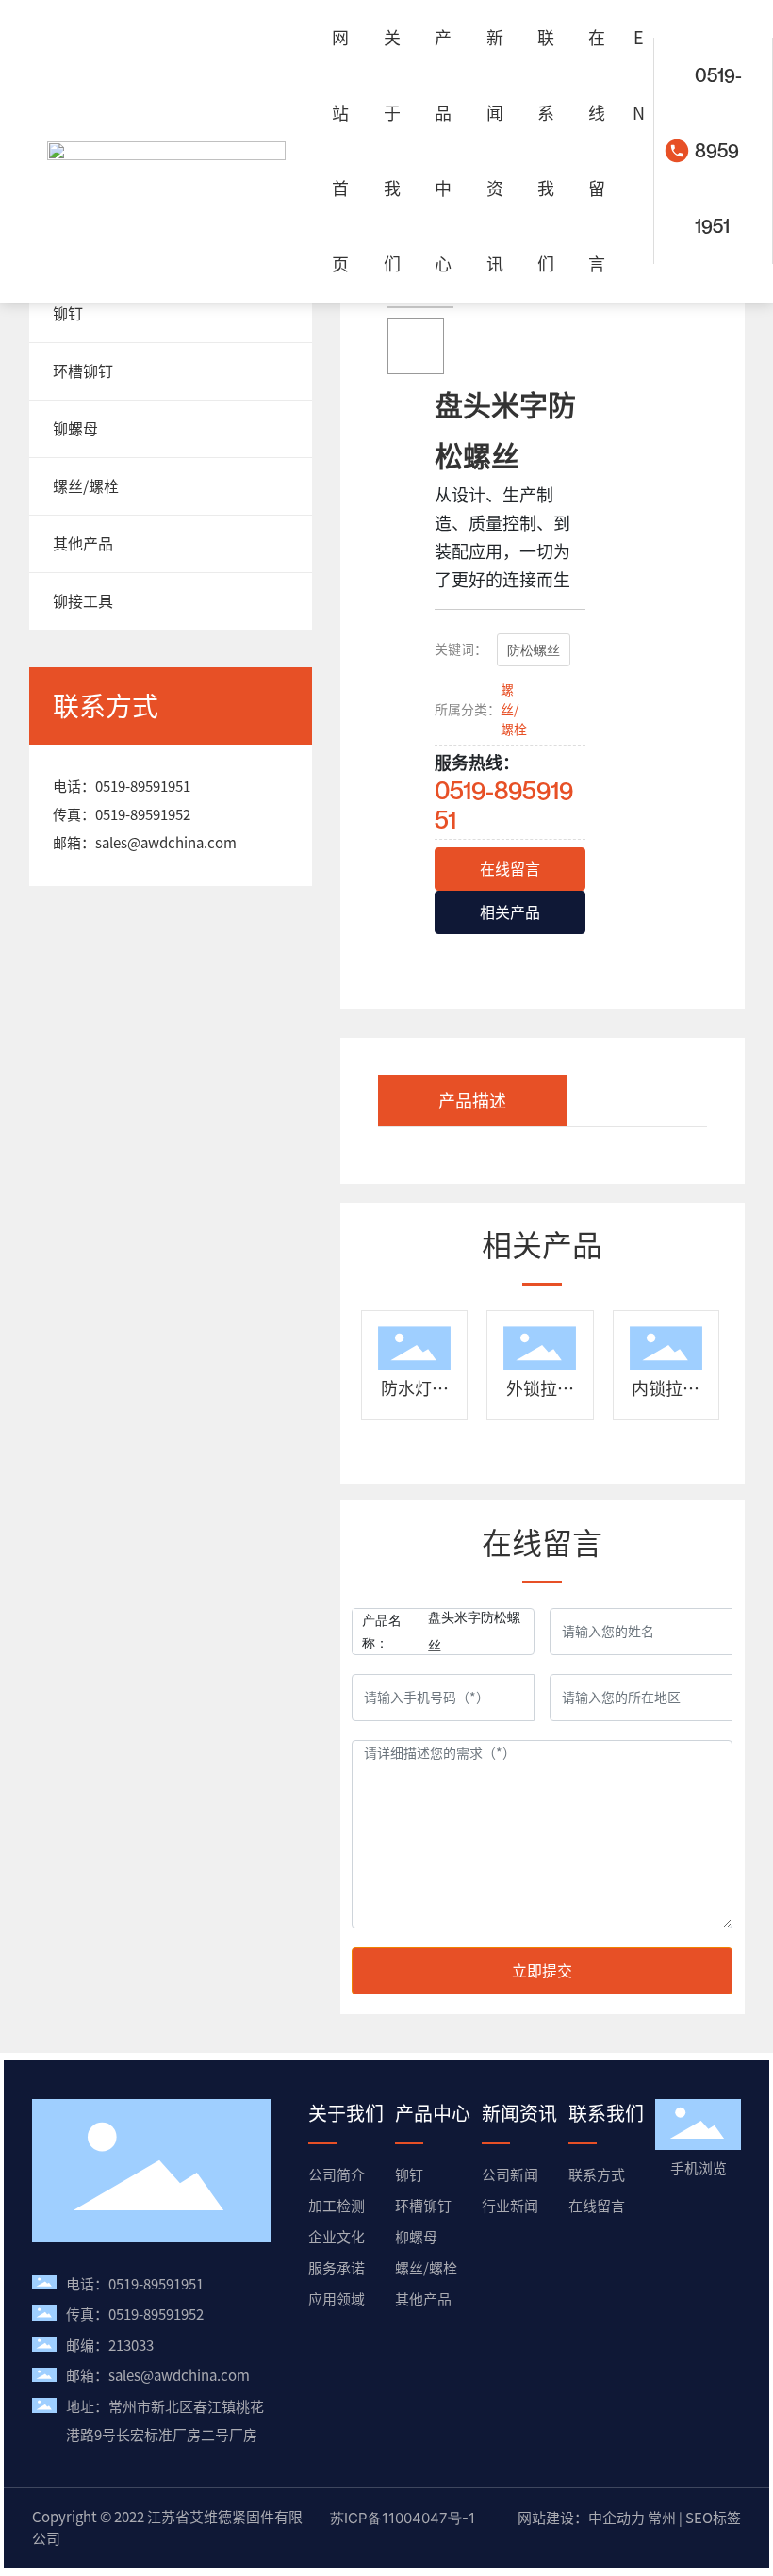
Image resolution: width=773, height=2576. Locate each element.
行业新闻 (510, 2206)
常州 (662, 2518)
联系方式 (597, 2175)
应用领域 (337, 2299)
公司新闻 (510, 2175)
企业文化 (337, 2237)
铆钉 (409, 2175)
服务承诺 (337, 2268)
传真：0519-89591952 (135, 2314)
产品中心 (433, 2113)
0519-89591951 (718, 151)
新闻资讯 (519, 2113)
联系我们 (606, 2113)
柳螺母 (416, 2237)
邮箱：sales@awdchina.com (158, 2376)
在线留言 (597, 2206)
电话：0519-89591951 (135, 2284)
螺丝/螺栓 (514, 710)
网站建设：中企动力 (581, 2518)
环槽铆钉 (423, 2206)
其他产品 (423, 2299)
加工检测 (337, 2206)
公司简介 (337, 2175)
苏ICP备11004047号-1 (403, 2518)
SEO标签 (713, 2518)
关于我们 (346, 2113)
